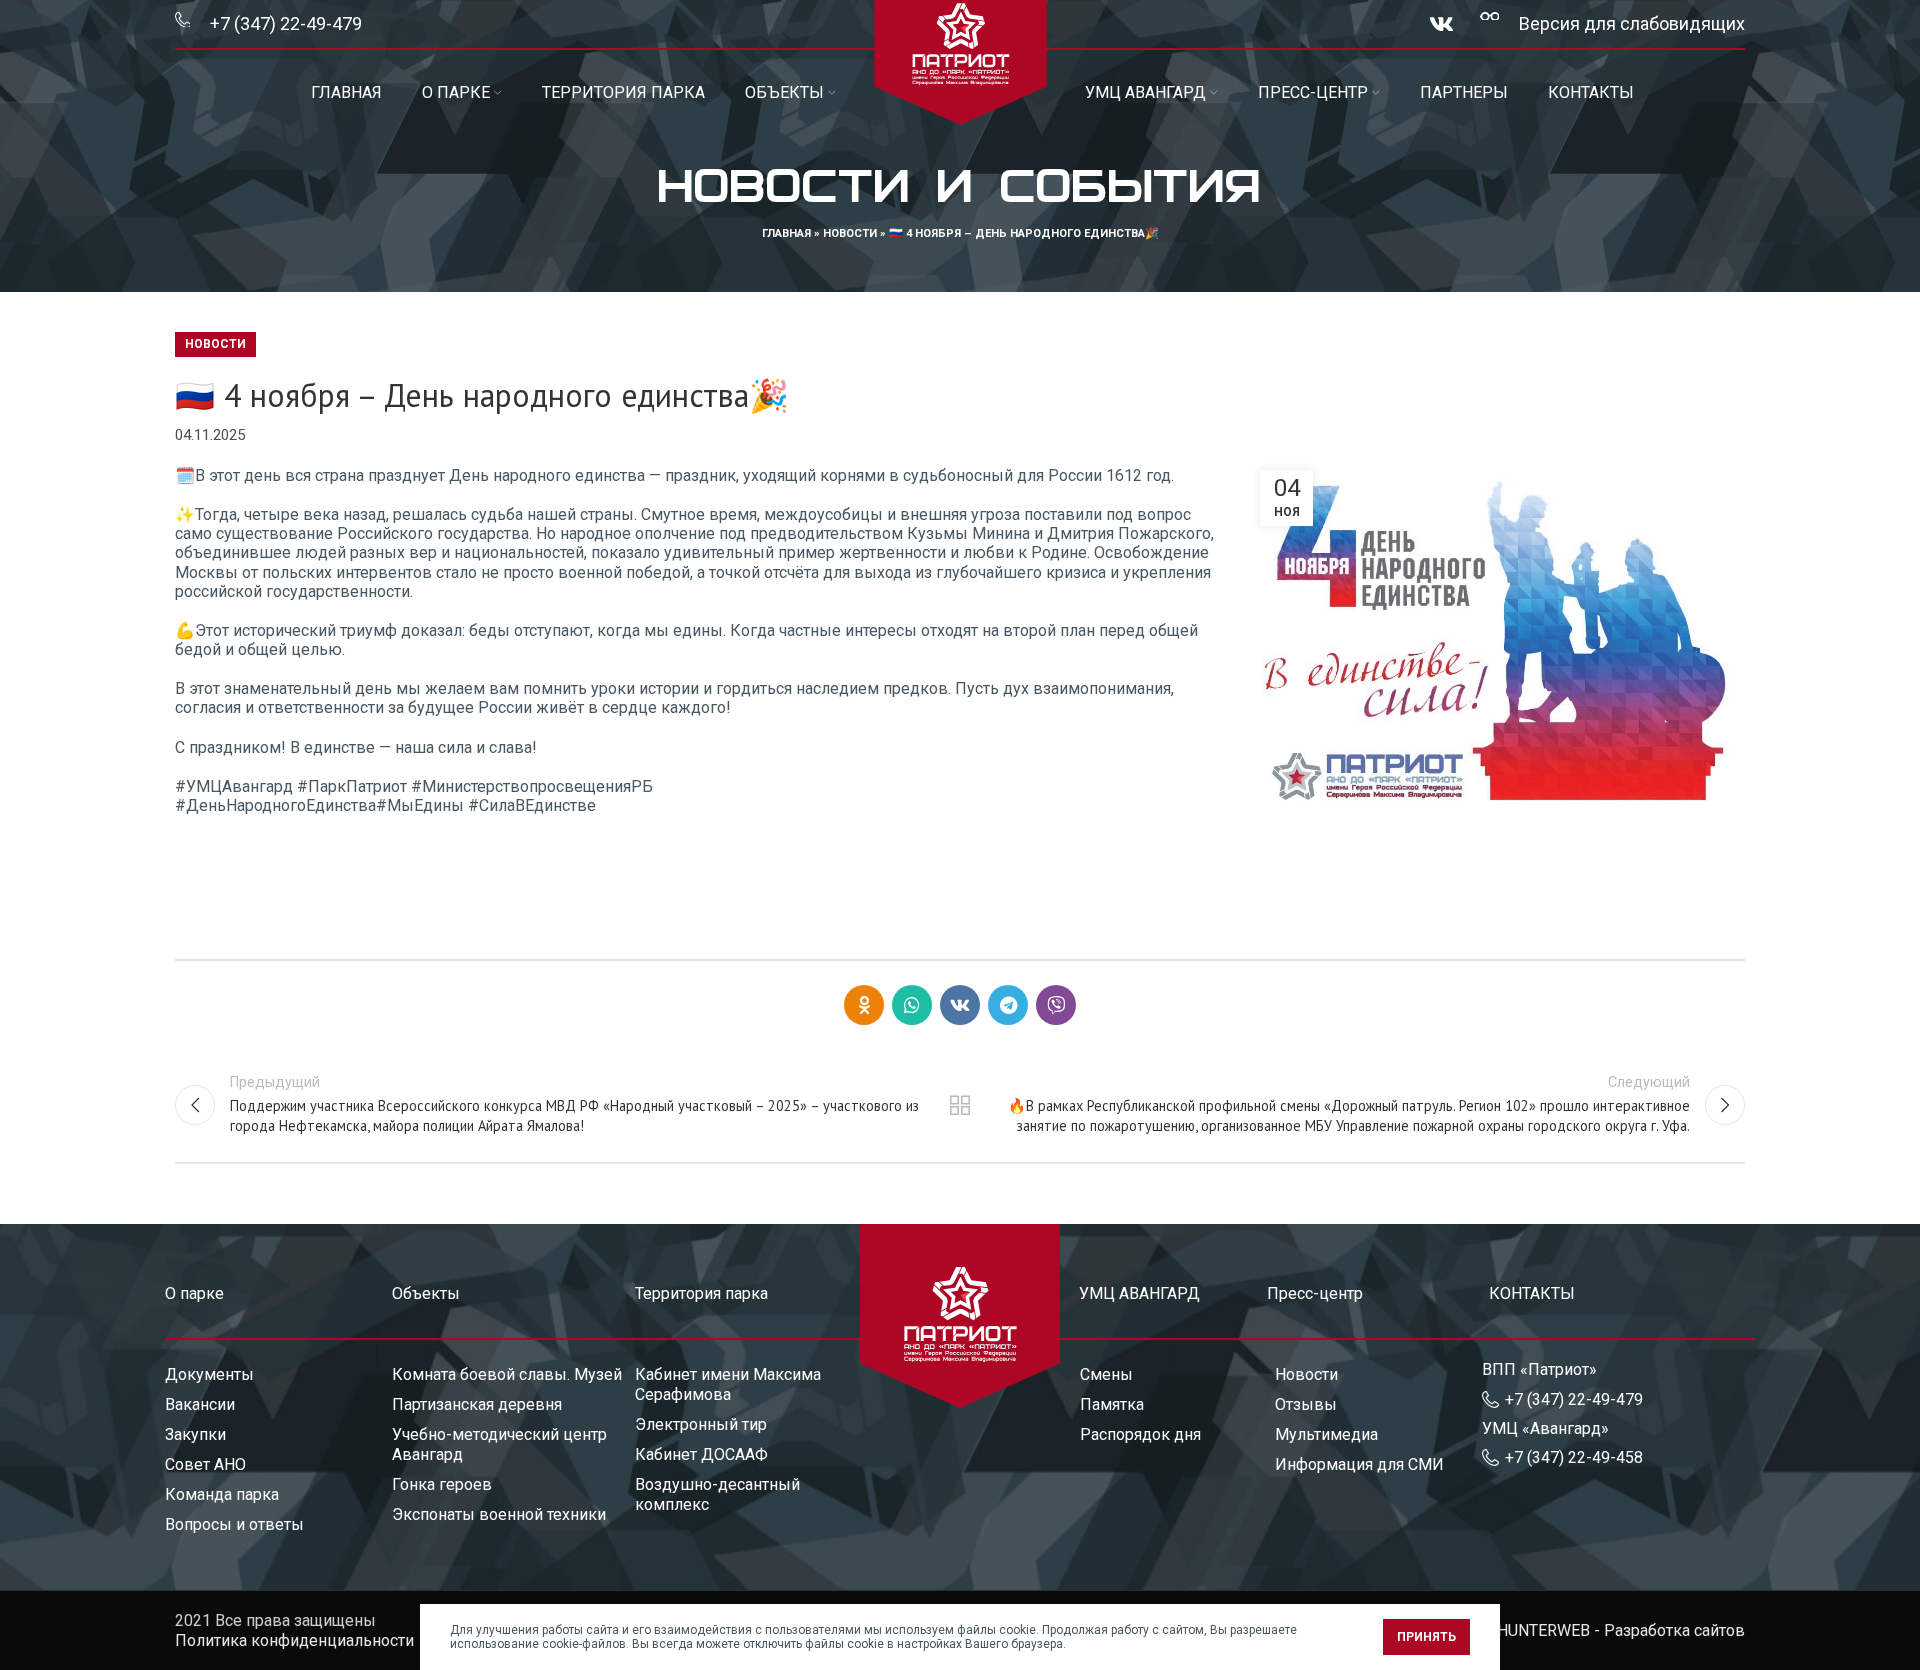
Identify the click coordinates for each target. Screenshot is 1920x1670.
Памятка (1112, 1404)
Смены (1106, 1374)
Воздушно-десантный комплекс (717, 1494)
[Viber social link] (1056, 1005)
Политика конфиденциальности (294, 1640)
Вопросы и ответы (234, 1524)
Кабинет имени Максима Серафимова (728, 1384)
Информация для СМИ (1359, 1464)
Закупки (195, 1434)
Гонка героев (442, 1484)
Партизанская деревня (477, 1404)
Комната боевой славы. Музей (507, 1374)
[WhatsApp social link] (912, 1005)
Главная (786, 233)
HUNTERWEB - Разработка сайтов (1621, 1630)
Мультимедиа (1326, 1434)
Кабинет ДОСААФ (701, 1454)
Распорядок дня (1140, 1434)
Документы (209, 1374)
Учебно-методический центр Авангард (499, 1444)
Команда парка (222, 1494)
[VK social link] (1441, 24)
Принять (1426, 1637)
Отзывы (1306, 1404)
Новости (850, 233)
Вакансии (200, 1404)
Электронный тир (701, 1424)
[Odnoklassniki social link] (864, 1005)
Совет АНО (205, 1464)
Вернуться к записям (960, 1105)
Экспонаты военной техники (499, 1514)
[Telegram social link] (1008, 1005)
